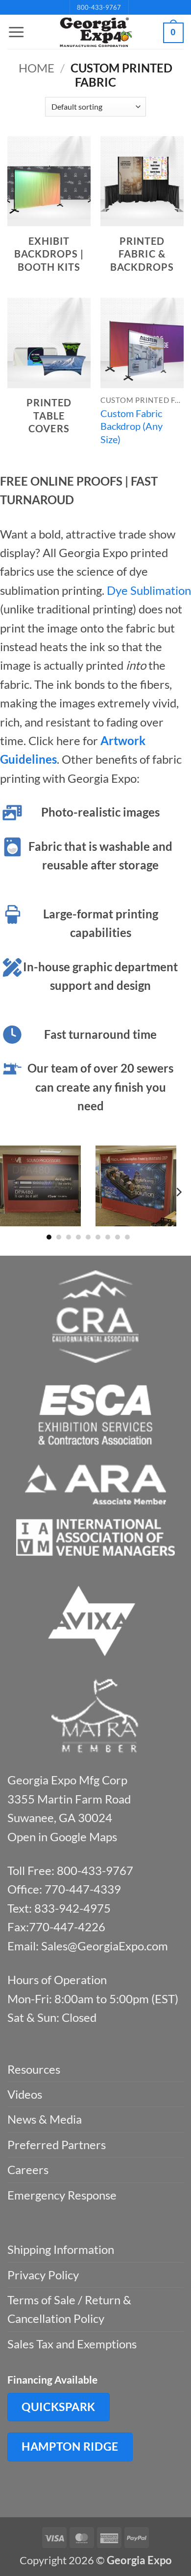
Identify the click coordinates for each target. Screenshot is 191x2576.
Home (36, 68)
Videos (25, 2094)
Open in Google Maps (62, 1837)
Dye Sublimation (149, 590)
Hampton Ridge (70, 2446)
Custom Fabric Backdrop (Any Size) (131, 426)
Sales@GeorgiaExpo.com (105, 1946)
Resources (34, 2069)
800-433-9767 (99, 7)
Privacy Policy (43, 2275)
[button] (16, 32)
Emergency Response (62, 2195)
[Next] (178, 1192)
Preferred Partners (57, 2144)
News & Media (45, 2119)
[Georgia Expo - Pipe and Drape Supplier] (95, 32)
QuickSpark (59, 2407)
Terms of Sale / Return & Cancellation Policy (69, 2309)
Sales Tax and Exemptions (72, 2344)
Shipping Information (61, 2249)
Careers (28, 2169)
